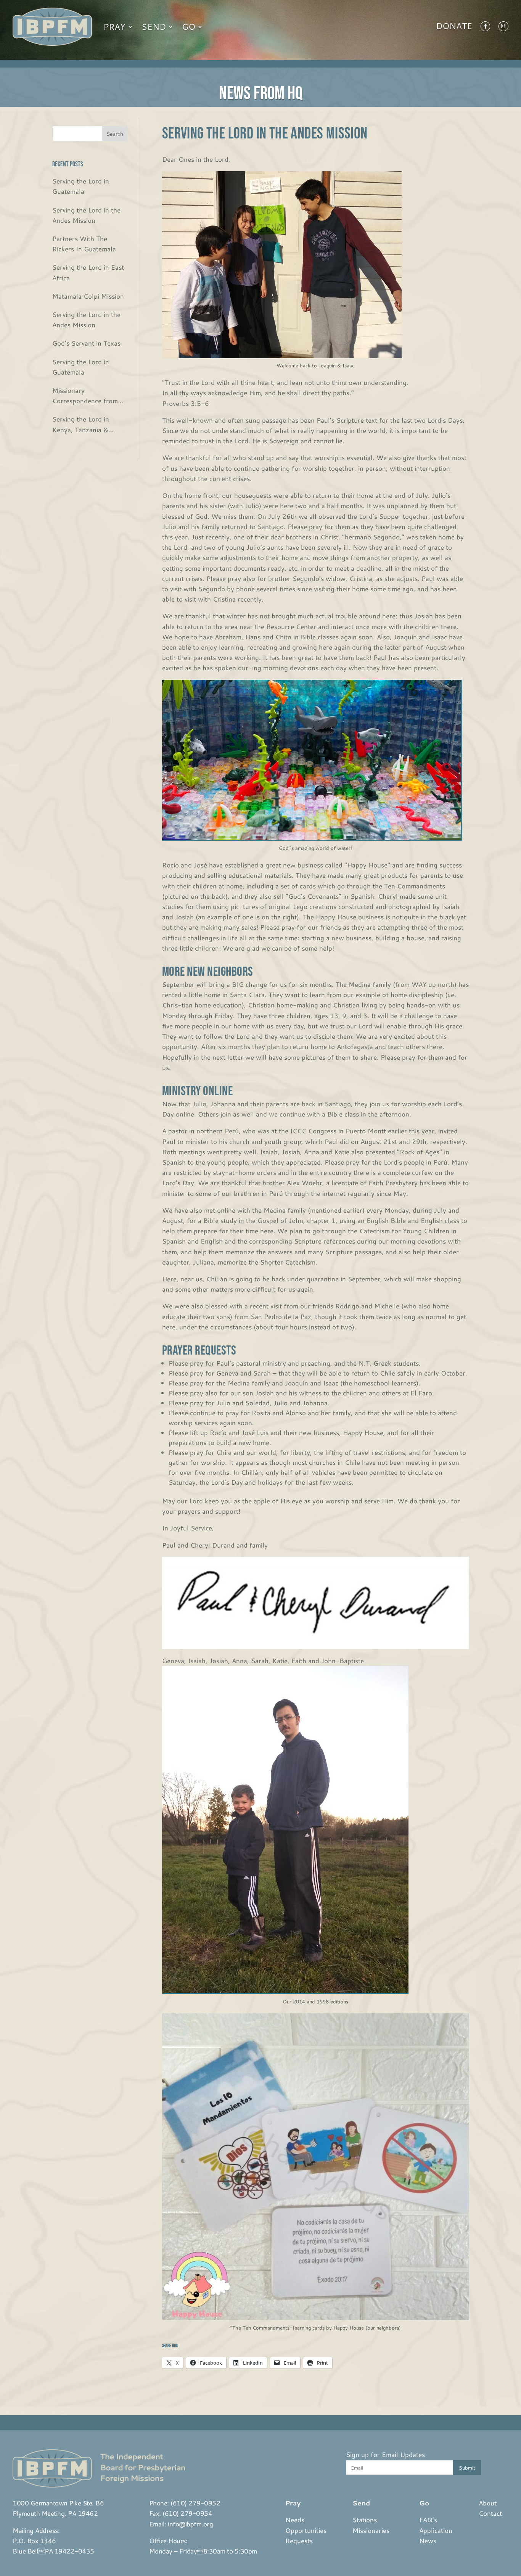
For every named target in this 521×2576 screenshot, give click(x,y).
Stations (365, 2520)
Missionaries (371, 2530)
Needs (295, 2520)
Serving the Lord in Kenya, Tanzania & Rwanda (81, 424)
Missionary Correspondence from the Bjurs (85, 396)
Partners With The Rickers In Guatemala (84, 244)
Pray (114, 27)
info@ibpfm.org (190, 2524)
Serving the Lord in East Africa (88, 272)
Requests (299, 2541)
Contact (490, 2513)
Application (436, 2530)
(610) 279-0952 (195, 2503)
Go (189, 27)
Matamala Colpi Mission (88, 296)
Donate (454, 27)
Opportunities (306, 2530)
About (488, 2503)
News (428, 2541)
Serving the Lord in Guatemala (81, 186)
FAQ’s (428, 2520)
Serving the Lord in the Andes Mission (86, 215)
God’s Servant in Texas (86, 343)
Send (154, 27)
